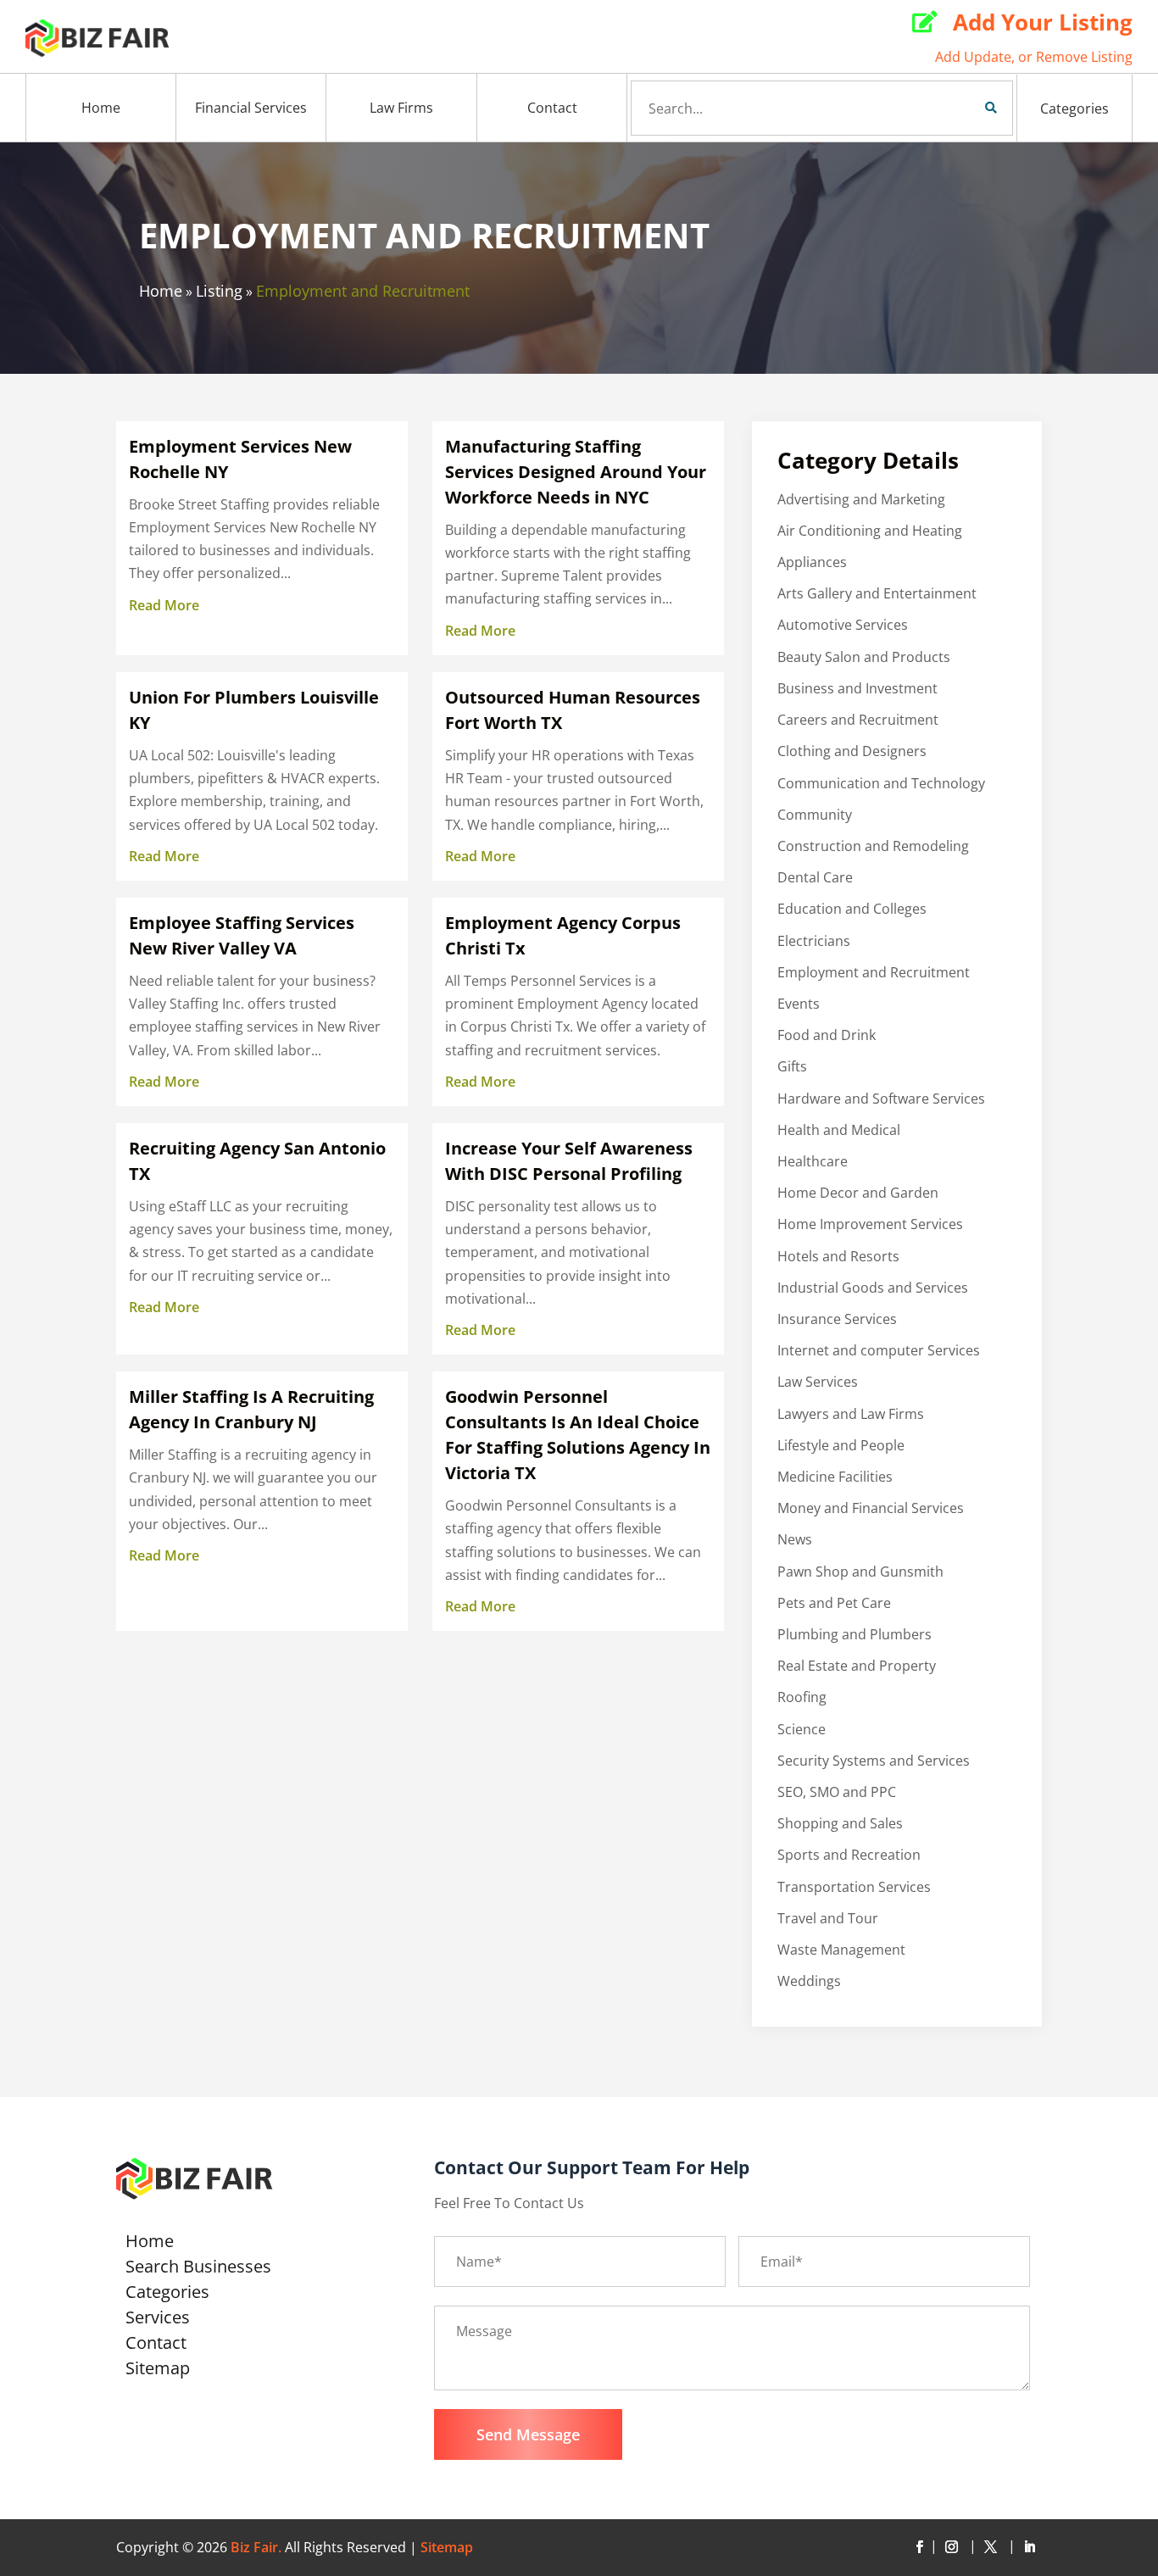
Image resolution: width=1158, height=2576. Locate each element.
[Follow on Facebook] (919, 2547)
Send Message (528, 2434)
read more (164, 605)
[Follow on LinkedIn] (1029, 2547)
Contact (552, 108)
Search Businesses (198, 2269)
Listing (219, 291)
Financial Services (251, 108)
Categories (1074, 108)
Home (101, 108)
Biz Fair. (256, 2547)
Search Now (962, 108)
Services (158, 2320)
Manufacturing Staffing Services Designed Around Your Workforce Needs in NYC (576, 472)
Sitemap (158, 2371)
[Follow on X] (994, 2547)
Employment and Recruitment (363, 291)
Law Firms (401, 108)
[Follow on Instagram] (955, 2547)
